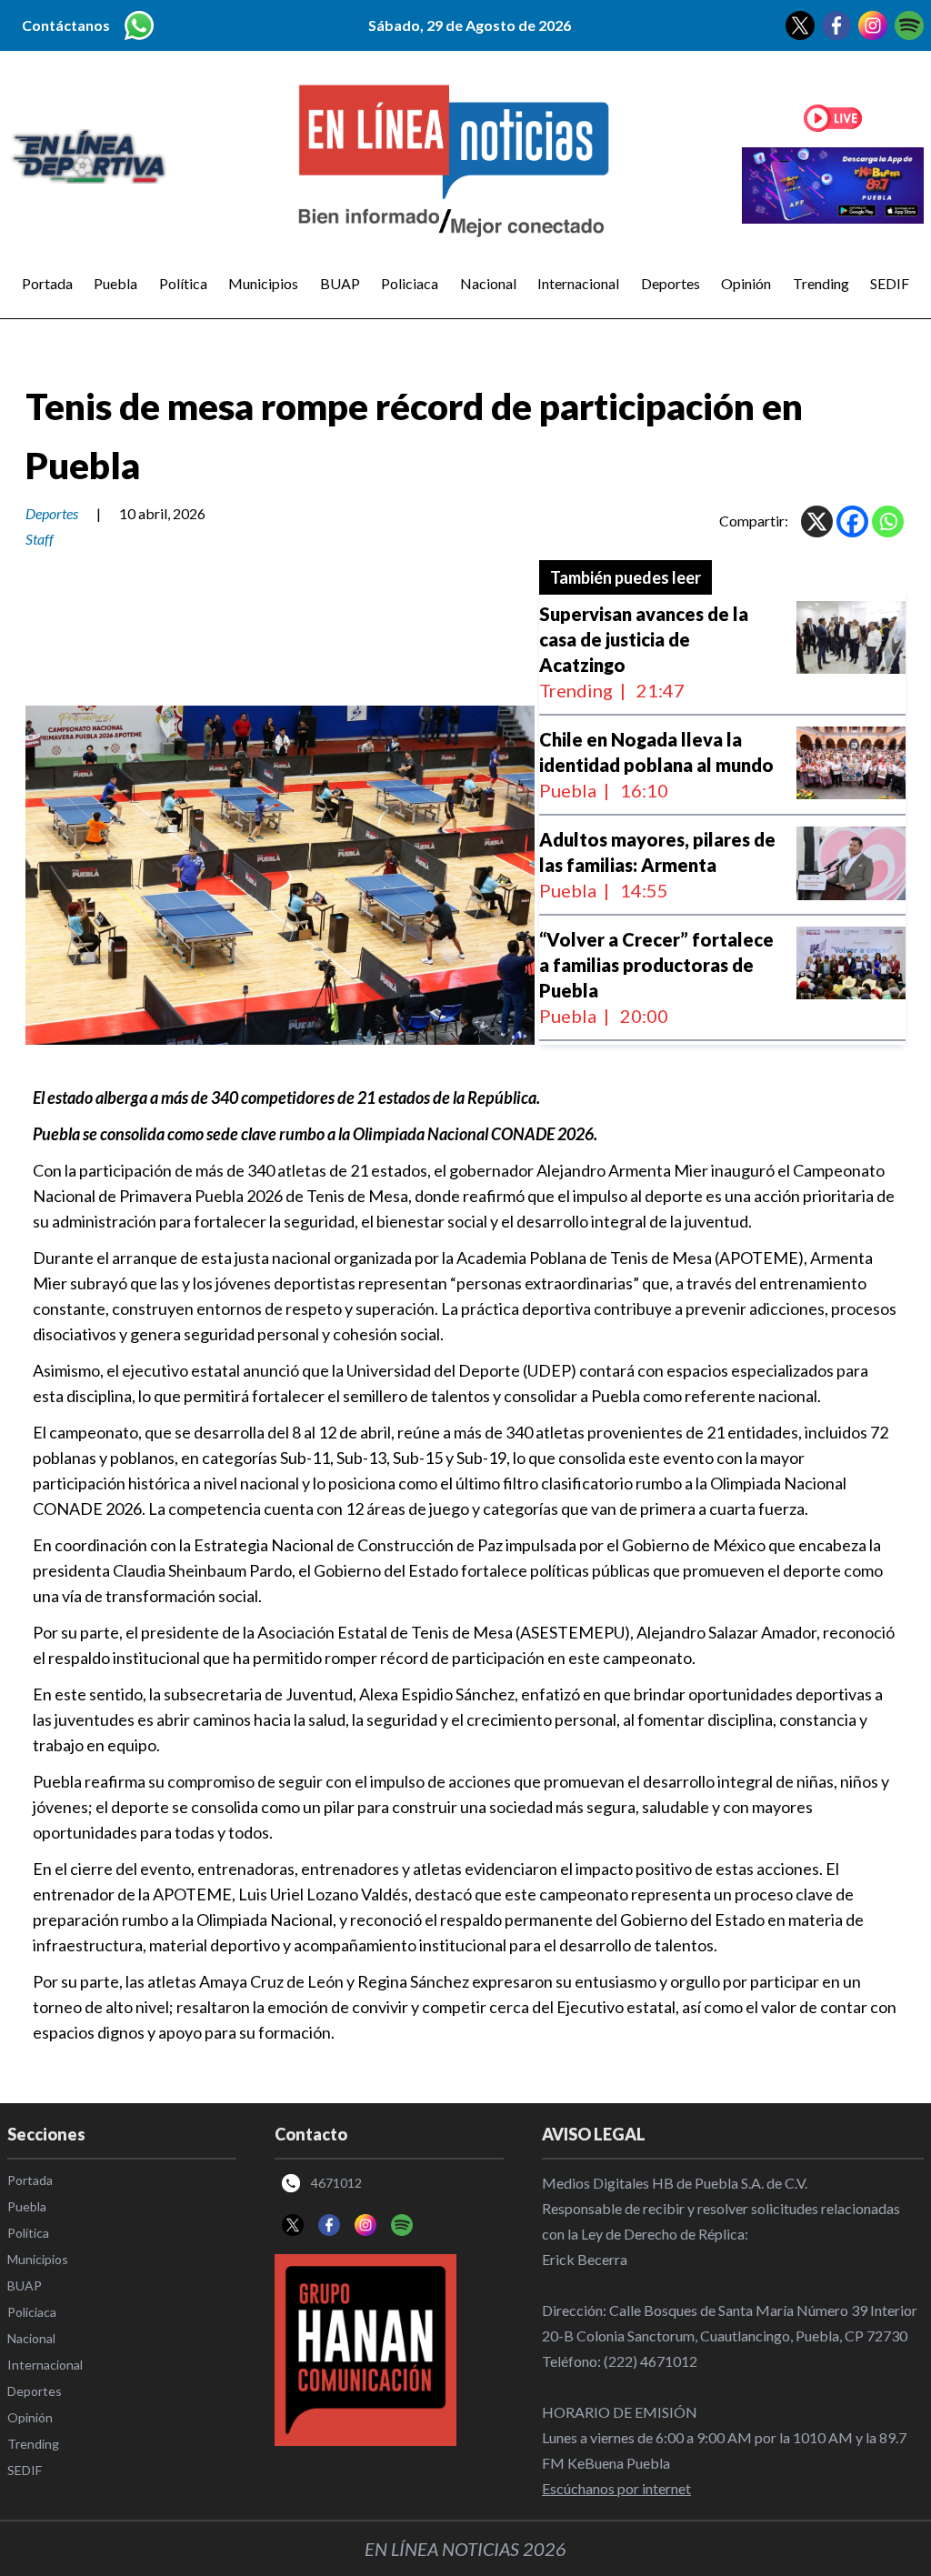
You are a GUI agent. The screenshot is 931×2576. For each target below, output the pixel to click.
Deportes (671, 283)
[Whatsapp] (888, 521)
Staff (40, 539)
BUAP (340, 283)
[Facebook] (852, 521)
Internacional (578, 283)
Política (183, 283)
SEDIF (890, 283)
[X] (817, 521)
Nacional (488, 283)
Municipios (263, 283)
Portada (47, 283)
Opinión (746, 283)
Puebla (115, 283)
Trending (821, 283)
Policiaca (410, 283)
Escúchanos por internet (616, 2488)
